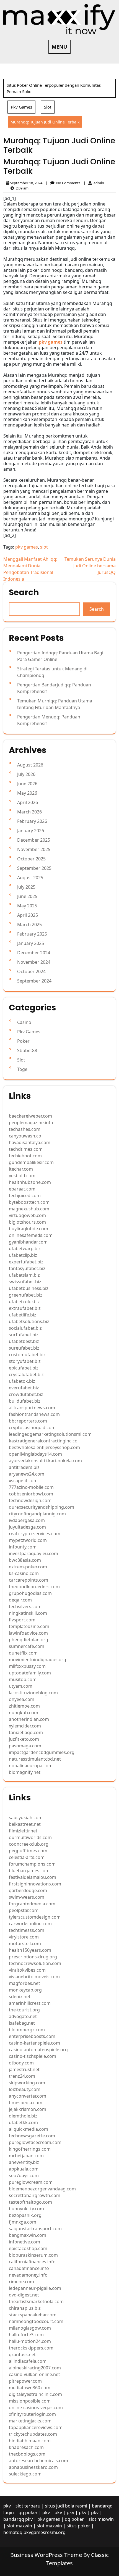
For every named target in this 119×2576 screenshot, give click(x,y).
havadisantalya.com (30, 1142)
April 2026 (28, 802)
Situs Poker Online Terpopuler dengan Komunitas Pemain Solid (54, 88)
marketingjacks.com (30, 2421)
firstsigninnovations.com (35, 1884)
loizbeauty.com (25, 2089)
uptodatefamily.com (30, 1673)
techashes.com (25, 1129)
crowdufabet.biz (26, 1394)
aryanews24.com (27, 1474)
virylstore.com (24, 1937)
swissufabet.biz (25, 1282)
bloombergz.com (27, 2030)
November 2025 (34, 849)
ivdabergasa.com (27, 1520)
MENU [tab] (59, 47)
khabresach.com (26, 2447)
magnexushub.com (29, 1209)
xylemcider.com (25, 1726)
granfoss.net (22, 2354)
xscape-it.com (23, 1481)
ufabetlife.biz (23, 1315)
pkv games (51, 342)
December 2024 (34, 953)
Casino (24, 1022)
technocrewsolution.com (35, 1963)
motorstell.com (25, 1943)
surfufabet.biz (24, 1335)
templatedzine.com (29, 1626)
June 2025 (27, 896)
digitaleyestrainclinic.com (35, 2394)
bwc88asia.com (25, 1560)
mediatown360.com (30, 2388)
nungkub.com (24, 1713)
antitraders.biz (24, 1467)
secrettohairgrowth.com (35, 2195)
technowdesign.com (30, 1500)
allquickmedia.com (29, 2129)
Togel (23, 1069)
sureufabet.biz (24, 1348)
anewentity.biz (24, 2162)
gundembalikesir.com (31, 1162)
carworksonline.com (30, 1924)
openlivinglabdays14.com (35, 1454)
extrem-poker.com (28, 1567)
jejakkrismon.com (28, 2109)
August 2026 (30, 765)
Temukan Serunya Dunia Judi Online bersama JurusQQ (90, 566)
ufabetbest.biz (24, 1341)
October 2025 (31, 859)
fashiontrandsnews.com (34, 1414)
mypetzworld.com (28, 1540)
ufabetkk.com (23, 2122)
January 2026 (31, 831)
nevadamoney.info (28, 2275)
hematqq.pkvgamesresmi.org (34, 2532)
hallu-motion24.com (30, 2341)
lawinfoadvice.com (28, 1633)
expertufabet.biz (26, 1262)
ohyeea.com (22, 1699)
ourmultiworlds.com (30, 1837)
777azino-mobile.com (31, 1487)
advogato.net (23, 2016)
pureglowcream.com (31, 2182)
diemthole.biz (23, 2116)
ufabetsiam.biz (24, 1275)
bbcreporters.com (28, 1421)
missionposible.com (30, 2401)
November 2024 (34, 962)
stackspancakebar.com (33, 2315)
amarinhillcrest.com (30, 2003)
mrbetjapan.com (26, 2156)
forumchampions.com (32, 1864)
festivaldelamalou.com (33, 1877)
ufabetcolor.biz (24, 1302)
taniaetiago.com (26, 1732)
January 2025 (31, 943)
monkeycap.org (25, 1990)
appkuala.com (24, 2169)
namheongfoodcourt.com (36, 2321)
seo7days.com (24, 2175)
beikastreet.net (25, 1824)
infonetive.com (24, 2242)
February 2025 (32, 934)
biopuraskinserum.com (33, 2255)
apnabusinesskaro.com (33, 2467)
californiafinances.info (32, 2262)
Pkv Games (21, 107)
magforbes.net (24, 1983)
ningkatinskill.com (28, 1613)
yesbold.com (22, 1176)
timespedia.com (26, 2103)
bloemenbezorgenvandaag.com (42, 2189)
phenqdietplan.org (29, 1640)
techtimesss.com (27, 1930)
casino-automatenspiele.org (38, 2050)
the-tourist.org (24, 2010)
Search (24, 592)
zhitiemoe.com (24, 1706)
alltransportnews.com (32, 1408)
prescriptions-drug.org (33, 1957)
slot (44, 547)
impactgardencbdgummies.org (42, 1752)
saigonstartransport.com (35, 2229)
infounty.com (23, 1547)
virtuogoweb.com (27, 1215)
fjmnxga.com (23, 2222)
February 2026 (32, 821)
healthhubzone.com (30, 1182)
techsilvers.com (25, 1606)
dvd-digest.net (24, 2295)
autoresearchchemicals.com (38, 2461)
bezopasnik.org (25, 2215)
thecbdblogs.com (27, 2454)
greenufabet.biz (26, 1295)
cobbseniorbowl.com (31, 1494)
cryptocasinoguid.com (32, 1427)
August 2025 (30, 878)
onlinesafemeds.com (31, 1235)
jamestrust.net (24, 2069)
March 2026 (29, 812)
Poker (23, 1041)
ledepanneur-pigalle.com (35, 2288)
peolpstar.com (24, 1910)
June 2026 (27, 784)
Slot (48, 107)
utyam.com (21, 1686)
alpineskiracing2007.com (35, 2368)
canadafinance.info (29, 2268)
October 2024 (31, 971)
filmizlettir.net (23, 1831)
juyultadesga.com (27, 1527)
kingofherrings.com (30, 2149)
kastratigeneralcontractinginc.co (43, 1441)
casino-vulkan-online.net (34, 2374)
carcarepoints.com (29, 1580)
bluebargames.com (29, 1871)
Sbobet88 (27, 1050)
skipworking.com (27, 2083)
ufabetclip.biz (23, 1255)
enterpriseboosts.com (32, 2036)
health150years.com (30, 1950)
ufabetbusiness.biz (29, 1288)
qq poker (28, 2512)
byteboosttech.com (29, 1202)
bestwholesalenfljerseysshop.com (44, 1447)
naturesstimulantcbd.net (35, 1759)
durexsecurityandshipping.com (42, 1507)
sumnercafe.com (27, 1646)
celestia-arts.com (27, 1857)
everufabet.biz (24, 1388)
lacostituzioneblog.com (33, 1693)
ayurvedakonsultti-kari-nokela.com (45, 1461)
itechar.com (21, 1169)
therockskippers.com (31, 2348)
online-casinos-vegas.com (36, 2408)
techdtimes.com (26, 1149)
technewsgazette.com (32, 2136)
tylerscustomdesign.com (35, 1917)
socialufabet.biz (25, 1328)
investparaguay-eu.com (33, 1553)
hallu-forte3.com (26, 2335)
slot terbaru (28, 2506)
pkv (7, 2506)
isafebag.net (22, 2023)
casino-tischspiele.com (33, 2056)
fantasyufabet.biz (27, 1268)
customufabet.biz (27, 1355)
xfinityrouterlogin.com (32, 2414)
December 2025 (34, 840)
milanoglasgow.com (30, 2328)
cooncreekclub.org (29, 1844)
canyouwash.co (25, 1136)
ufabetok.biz (22, 1381)
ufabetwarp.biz (25, 1249)
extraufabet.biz (25, 1308)
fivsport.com (22, 1620)
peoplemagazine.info (31, 1123)
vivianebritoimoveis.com (34, 1977)
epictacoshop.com (28, 2248)
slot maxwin (101, 2519)
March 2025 (29, 924)
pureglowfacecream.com (35, 2142)
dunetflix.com (23, 1653)
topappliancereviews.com (36, 2427)
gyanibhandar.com (28, 1242)
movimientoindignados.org (37, 1660)
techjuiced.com (25, 1195)
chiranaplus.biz (25, 2308)
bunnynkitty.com (26, 2209)
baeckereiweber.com (30, 1116)
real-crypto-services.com (35, 1534)
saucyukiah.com (26, 1818)
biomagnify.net (25, 1772)
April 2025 (28, 915)
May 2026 (27, 793)
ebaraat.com (22, 1189)
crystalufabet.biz (26, 1374)
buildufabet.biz (25, 1401)
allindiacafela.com (28, 2361)
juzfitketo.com (24, 1739)
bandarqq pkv (18, 2519)
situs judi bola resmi (66, 2506)
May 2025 (27, 906)
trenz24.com (22, 2076)
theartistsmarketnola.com (36, 2301)
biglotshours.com (27, 1222)
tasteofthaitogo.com (30, 2202)
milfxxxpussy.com (27, 1666)
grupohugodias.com (30, 1593)
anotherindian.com (29, 1719)
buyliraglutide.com (29, 1229)
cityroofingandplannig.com (37, 1514)
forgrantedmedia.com (32, 1904)
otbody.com (21, 2063)
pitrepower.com (25, 2381)
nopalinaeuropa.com (31, 1766)
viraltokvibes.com (27, 1970)
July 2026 (26, 774)
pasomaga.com (25, 1746)
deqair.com (20, 1600)
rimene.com (21, 2282)
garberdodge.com (28, 1890)
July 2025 (26, 887)
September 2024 (34, 981)
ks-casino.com (24, 1573)
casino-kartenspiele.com (34, 2043)
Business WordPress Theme (47, 2555)
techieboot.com (25, 1156)
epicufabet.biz (24, 1368)
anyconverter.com (28, 2096)
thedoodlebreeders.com (34, 1587)
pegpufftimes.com (28, 1851)
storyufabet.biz (25, 1361)
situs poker (78, 2526)
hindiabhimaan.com (30, 2441)
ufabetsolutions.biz (29, 1321)
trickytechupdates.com (33, 2434)
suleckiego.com (25, 2474)
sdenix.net (20, 1996)
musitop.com (23, 1679)
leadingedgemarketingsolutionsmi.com (50, 1434)
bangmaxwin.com (28, 2235)
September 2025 (34, 868)
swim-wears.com (27, 1897)
